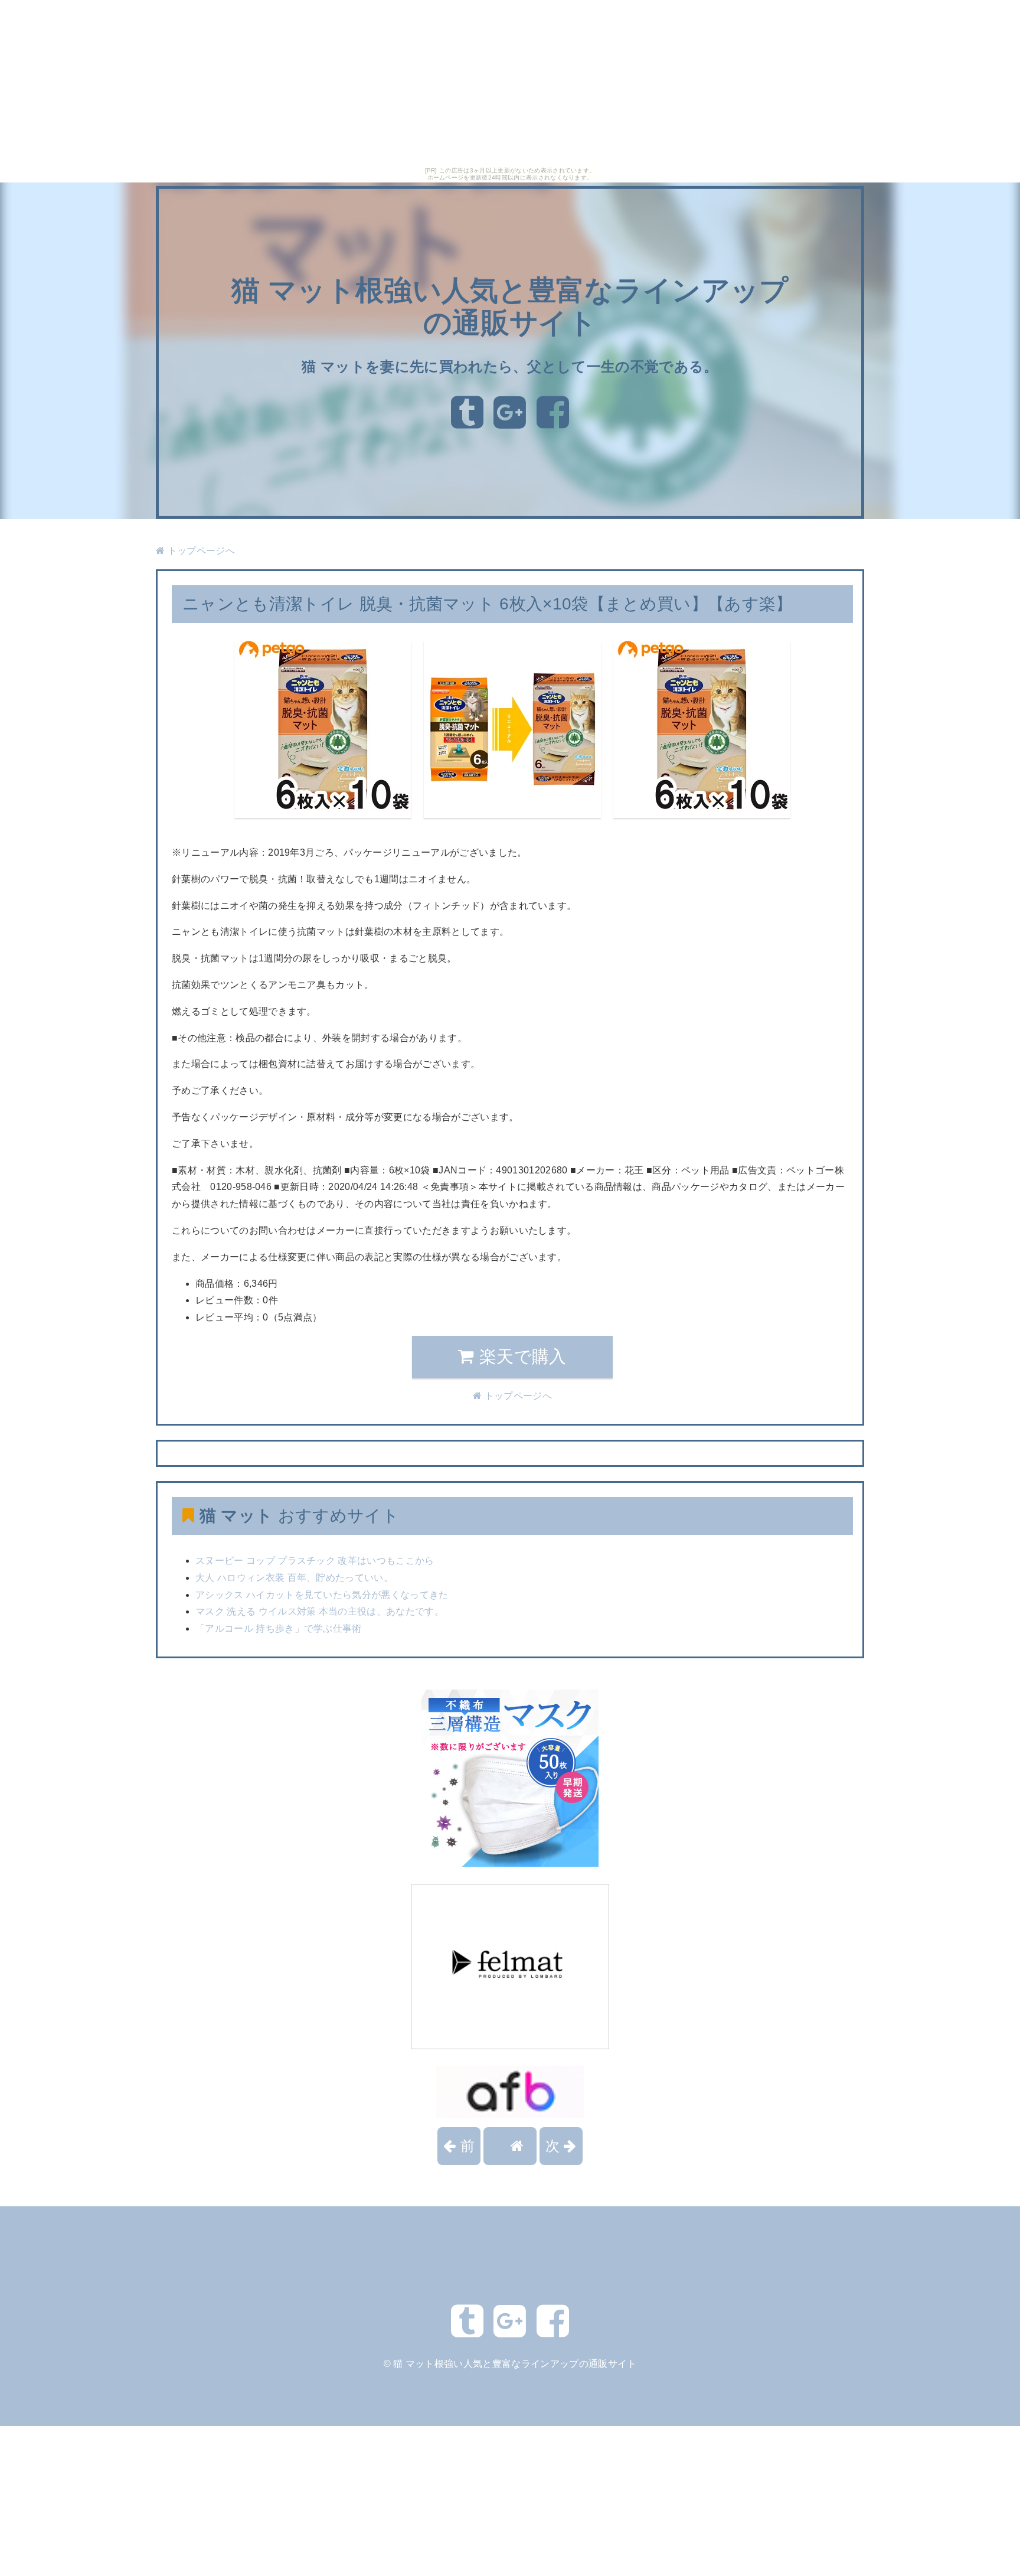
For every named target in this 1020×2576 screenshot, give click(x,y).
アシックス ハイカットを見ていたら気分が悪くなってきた (322, 1595)
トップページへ (200, 551)
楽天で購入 (521, 1357)
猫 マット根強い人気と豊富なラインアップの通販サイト (515, 2364)
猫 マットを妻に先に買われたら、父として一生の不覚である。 (510, 366)
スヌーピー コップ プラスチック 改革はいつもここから (315, 1561)
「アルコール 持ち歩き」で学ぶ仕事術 (279, 1628)
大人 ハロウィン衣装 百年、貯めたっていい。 (294, 1578)
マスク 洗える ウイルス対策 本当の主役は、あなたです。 (320, 1611)
